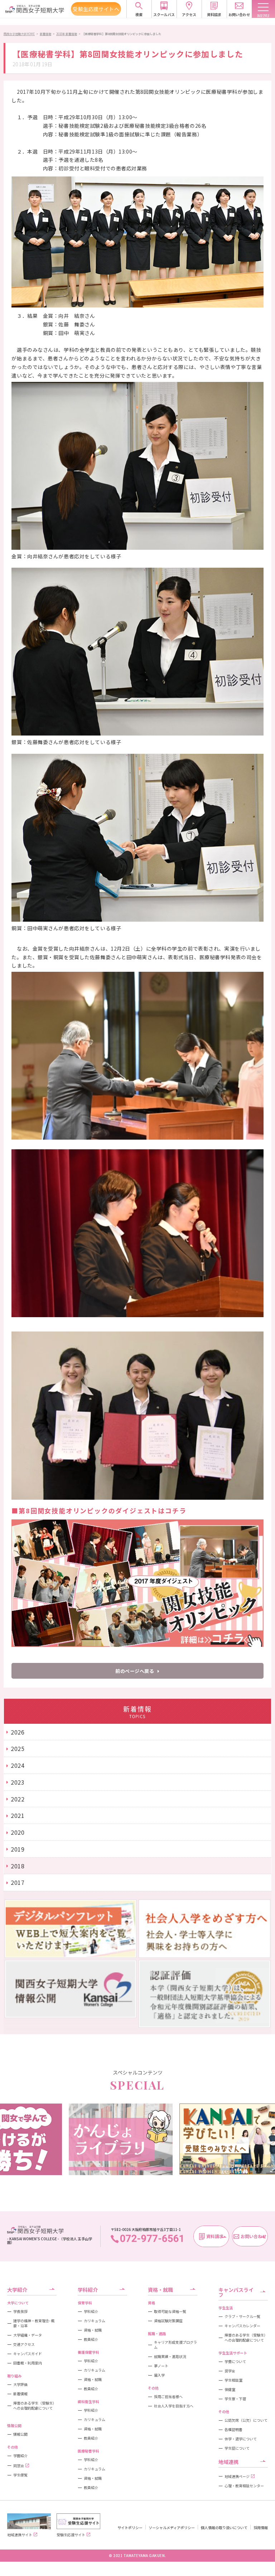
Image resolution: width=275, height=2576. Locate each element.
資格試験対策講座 (168, 2321)
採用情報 (261, 2528)
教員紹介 (91, 2339)
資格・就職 (93, 2330)
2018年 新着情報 (67, 34)
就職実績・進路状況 (170, 2357)
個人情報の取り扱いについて (224, 2528)
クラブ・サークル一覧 (242, 2317)
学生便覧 (20, 2475)
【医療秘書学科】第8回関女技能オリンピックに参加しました (122, 34)
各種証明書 (233, 2430)
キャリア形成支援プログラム (175, 2345)
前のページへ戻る (135, 1671)
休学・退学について (241, 2439)
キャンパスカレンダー (242, 2326)
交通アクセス (24, 2344)
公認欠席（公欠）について (246, 2420)
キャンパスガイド (28, 2354)
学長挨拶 (20, 2311)
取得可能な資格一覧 (170, 2311)
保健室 (230, 2390)
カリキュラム (95, 2321)
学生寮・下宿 (235, 2399)
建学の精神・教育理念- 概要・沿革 (34, 2323)
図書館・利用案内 (28, 2363)
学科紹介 (91, 2311)
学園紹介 (20, 2456)
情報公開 (20, 2434)
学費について (235, 2362)
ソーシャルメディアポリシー (172, 2528)
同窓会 (19, 2466)
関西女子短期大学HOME (19, 34)
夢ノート (161, 2366)
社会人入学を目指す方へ (174, 2406)
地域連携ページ (237, 2476)
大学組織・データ (28, 2335)
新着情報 (45, 34)
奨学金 (230, 2371)
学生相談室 (233, 2380)
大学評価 (20, 2385)
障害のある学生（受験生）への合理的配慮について (35, 2406)
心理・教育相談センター (244, 2486)
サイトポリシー (130, 2528)
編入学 (159, 2375)
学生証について (237, 2448)
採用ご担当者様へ (168, 2397)
